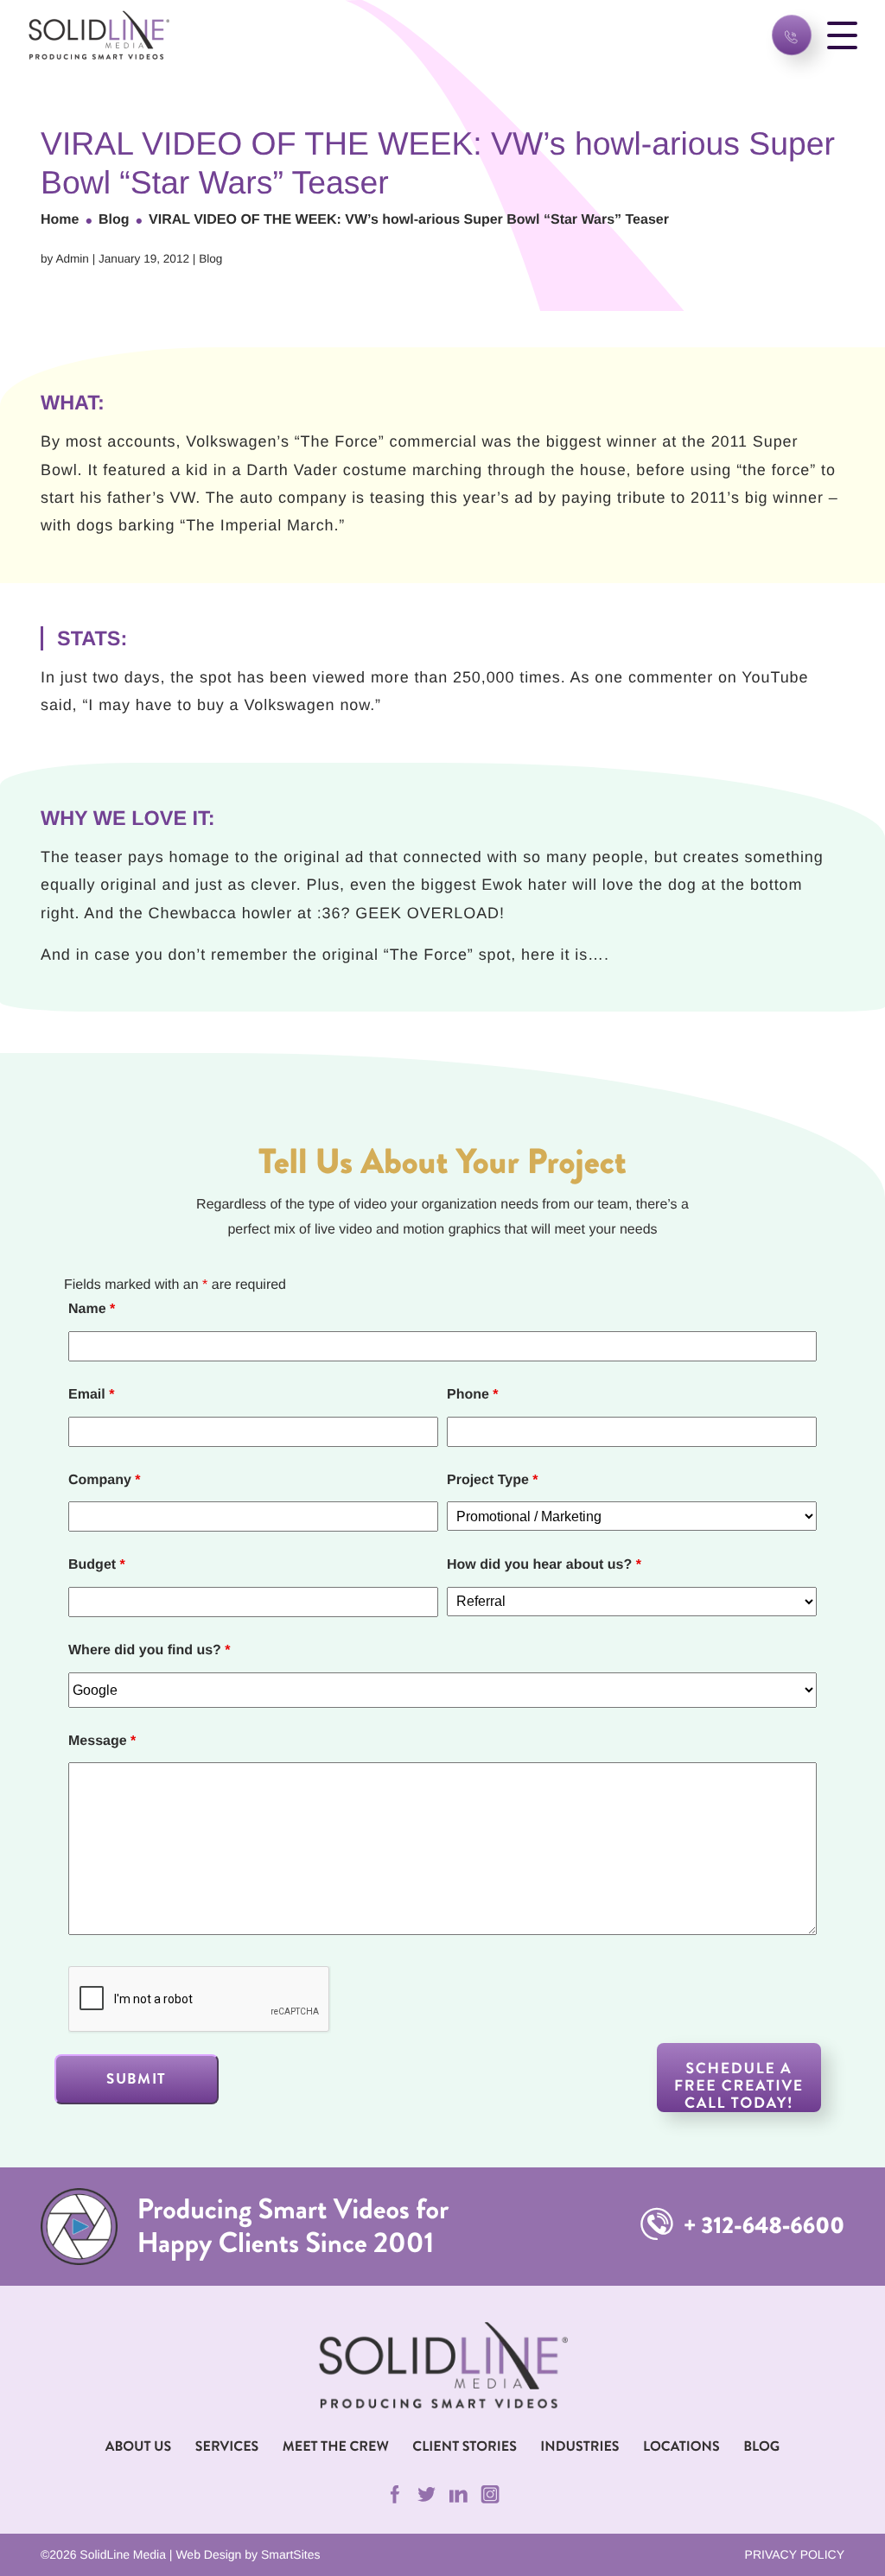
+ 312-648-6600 (761, 2226)
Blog (114, 220)
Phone (473, 1395)
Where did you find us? (150, 1650)
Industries (579, 2447)
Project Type (493, 1480)
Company (105, 1480)
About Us (139, 2447)
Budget (97, 1565)
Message (102, 1741)
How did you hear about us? (544, 1565)
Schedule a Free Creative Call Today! (739, 2085)
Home (60, 220)
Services (227, 2447)
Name (92, 1309)
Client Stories (464, 2447)
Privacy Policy (795, 2554)
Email (91, 1395)
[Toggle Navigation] (842, 35)
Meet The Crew (336, 2447)
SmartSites (290, 2554)
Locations (681, 2447)
